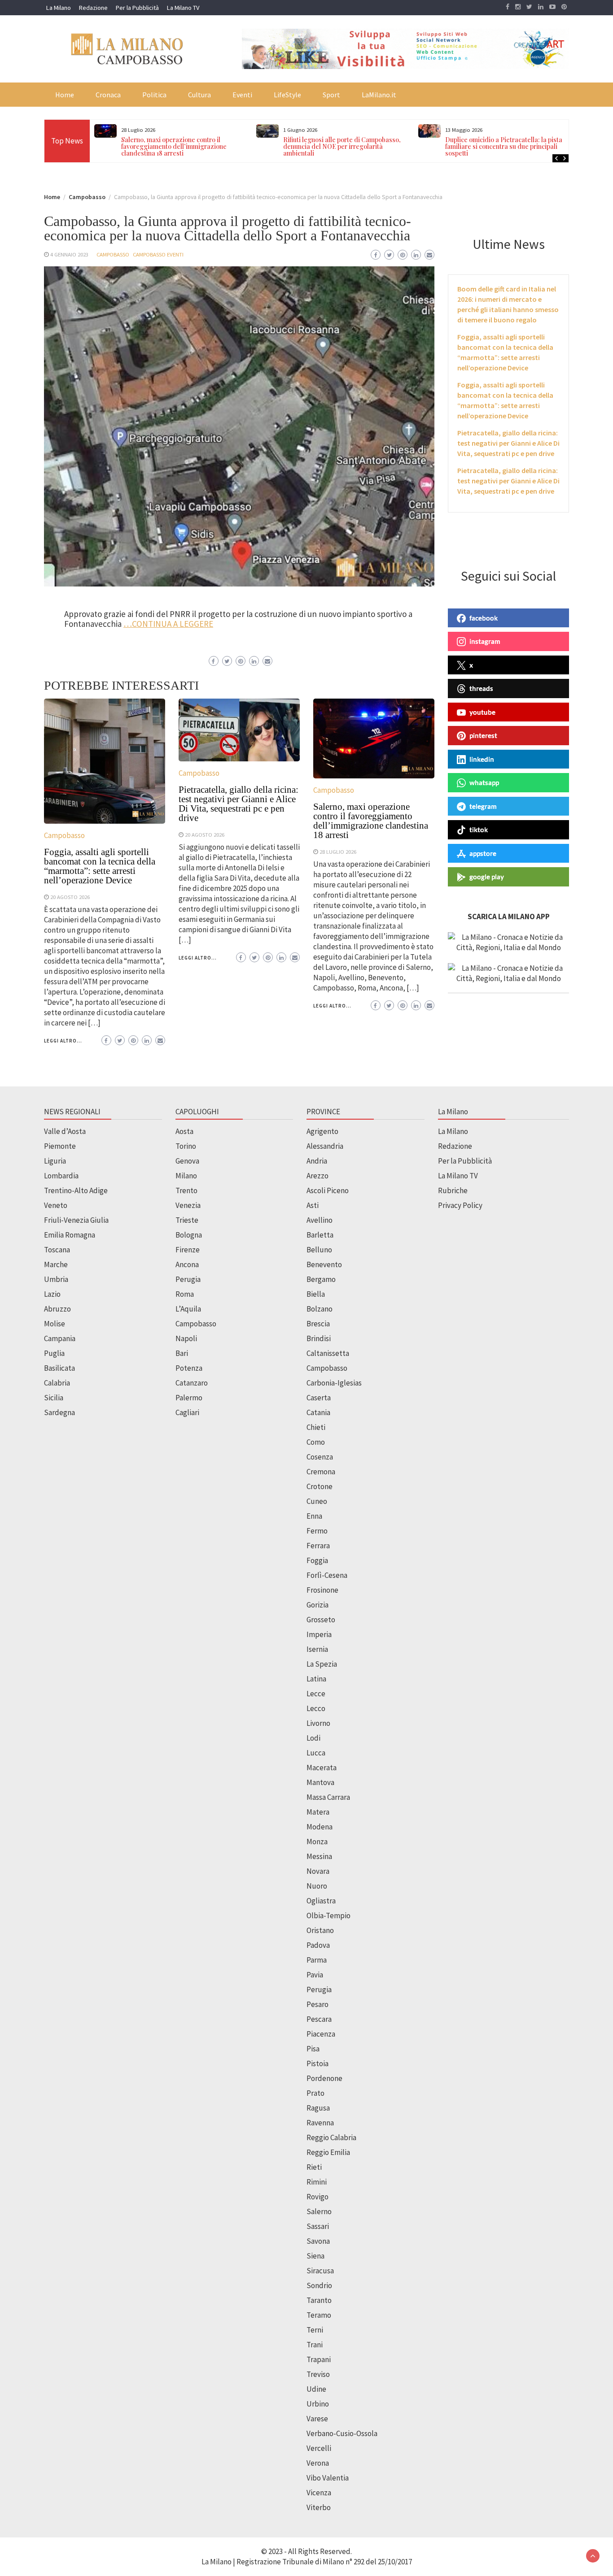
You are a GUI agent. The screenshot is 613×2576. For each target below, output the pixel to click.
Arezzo (317, 1176)
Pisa (313, 2049)
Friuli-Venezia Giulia (76, 1220)
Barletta (320, 1235)
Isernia (317, 1649)
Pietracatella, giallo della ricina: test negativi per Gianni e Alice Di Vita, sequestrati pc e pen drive (239, 804)
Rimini (317, 2182)
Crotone (320, 1486)
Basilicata (59, 1368)
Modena (320, 1827)
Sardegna (59, 1412)
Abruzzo (57, 1309)
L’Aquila (188, 1309)
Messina (319, 1856)
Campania (60, 1338)
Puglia (54, 1353)
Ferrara (318, 1546)
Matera (318, 1812)
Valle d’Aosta (65, 1131)
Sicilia (54, 1398)
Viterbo (319, 2507)
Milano (186, 1176)
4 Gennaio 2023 (69, 254)
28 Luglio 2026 (338, 851)
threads (481, 688)
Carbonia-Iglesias (334, 1383)
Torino (186, 1146)
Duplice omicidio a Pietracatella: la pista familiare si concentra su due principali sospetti (354, 146)
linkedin (482, 759)
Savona (318, 2241)
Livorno (318, 1723)
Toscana (57, 1250)
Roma (185, 1294)
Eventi (242, 95)
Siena (315, 2256)
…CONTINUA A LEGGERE (168, 624)
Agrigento (322, 1131)
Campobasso (113, 254)
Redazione (93, 8)
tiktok (479, 830)
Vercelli (319, 2448)
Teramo (319, 2315)
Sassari (318, 2226)
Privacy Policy (460, 1205)
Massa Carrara (328, 1797)
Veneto (56, 1205)
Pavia (315, 1975)
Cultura (199, 95)
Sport (331, 95)
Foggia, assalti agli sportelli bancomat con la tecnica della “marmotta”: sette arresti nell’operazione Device (100, 866)
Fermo (317, 1531)
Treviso (318, 2374)
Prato (315, 2093)
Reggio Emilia (328, 2152)
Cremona (321, 1472)
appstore (483, 853)
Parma (317, 1960)
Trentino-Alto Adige (76, 1190)
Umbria (56, 1279)
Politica (154, 95)
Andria (317, 1161)
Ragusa (318, 2108)
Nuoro (317, 1886)
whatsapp (484, 782)
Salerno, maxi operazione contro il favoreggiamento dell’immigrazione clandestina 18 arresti (371, 821)
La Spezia (322, 1664)
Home (65, 95)
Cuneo (317, 1501)
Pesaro (317, 2004)
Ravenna (320, 2123)
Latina (316, 1679)
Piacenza (321, 2034)
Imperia (319, 1634)
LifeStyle (287, 95)
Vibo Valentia (328, 2478)
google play (487, 877)
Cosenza (320, 1457)
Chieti (316, 1427)
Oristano (320, 1930)
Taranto (319, 2300)
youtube (482, 712)
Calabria (57, 1383)
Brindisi (319, 1338)
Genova (187, 1161)
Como (316, 1442)
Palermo (189, 1398)
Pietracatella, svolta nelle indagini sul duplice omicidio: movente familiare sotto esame (517, 146)
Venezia (188, 1205)
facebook (484, 618)
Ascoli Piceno (328, 1190)
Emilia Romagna (70, 1235)
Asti (313, 1205)
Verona (318, 2463)
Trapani (319, 2359)
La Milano (59, 8)
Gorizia (317, 1605)
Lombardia (61, 1176)
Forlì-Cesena (327, 1575)
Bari (182, 1353)
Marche (56, 1264)
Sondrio (319, 2285)
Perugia (188, 1279)
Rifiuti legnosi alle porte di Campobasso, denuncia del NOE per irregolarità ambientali (192, 146)
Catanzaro (192, 1383)
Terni (315, 2330)
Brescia (318, 1324)
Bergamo (321, 1279)
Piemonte (60, 1146)
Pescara (319, 2019)
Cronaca (108, 95)
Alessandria (325, 1146)
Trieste (187, 1220)
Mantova (320, 1782)
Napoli (186, 1338)
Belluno (319, 1250)
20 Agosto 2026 (70, 897)
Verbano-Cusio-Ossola (342, 2433)
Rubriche (453, 1190)
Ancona (187, 1264)
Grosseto (321, 1620)
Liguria (55, 1161)
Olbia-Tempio (328, 1916)
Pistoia (317, 2063)
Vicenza (319, 2493)
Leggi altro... (63, 1041)
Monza (317, 1842)
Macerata (322, 1768)
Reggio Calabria (331, 2137)
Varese (317, 2419)
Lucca (316, 1753)
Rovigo (317, 2197)
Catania (318, 1412)
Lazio (52, 1294)
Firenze (188, 1250)
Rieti (314, 2167)
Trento (186, 1190)
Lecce (316, 1694)
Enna (314, 1516)
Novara (318, 1871)
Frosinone (322, 1590)
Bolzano (320, 1309)
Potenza (189, 1368)
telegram (483, 806)
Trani (315, 2345)
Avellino (320, 1220)
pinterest (483, 735)
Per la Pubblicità (137, 8)
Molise (55, 1324)
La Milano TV (183, 8)
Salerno (319, 2211)
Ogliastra (321, 1901)
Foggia (317, 1560)
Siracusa (320, 2271)
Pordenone (324, 2078)
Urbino (318, 2404)
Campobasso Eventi (158, 254)
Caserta (319, 1398)
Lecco (316, 1708)
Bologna (189, 1235)
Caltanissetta (328, 1353)
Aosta (184, 1131)
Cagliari (187, 1412)
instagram (485, 641)
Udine (316, 2389)
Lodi (313, 1738)
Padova (318, 1945)
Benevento (324, 1264)
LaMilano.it (379, 95)
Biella (316, 1294)
